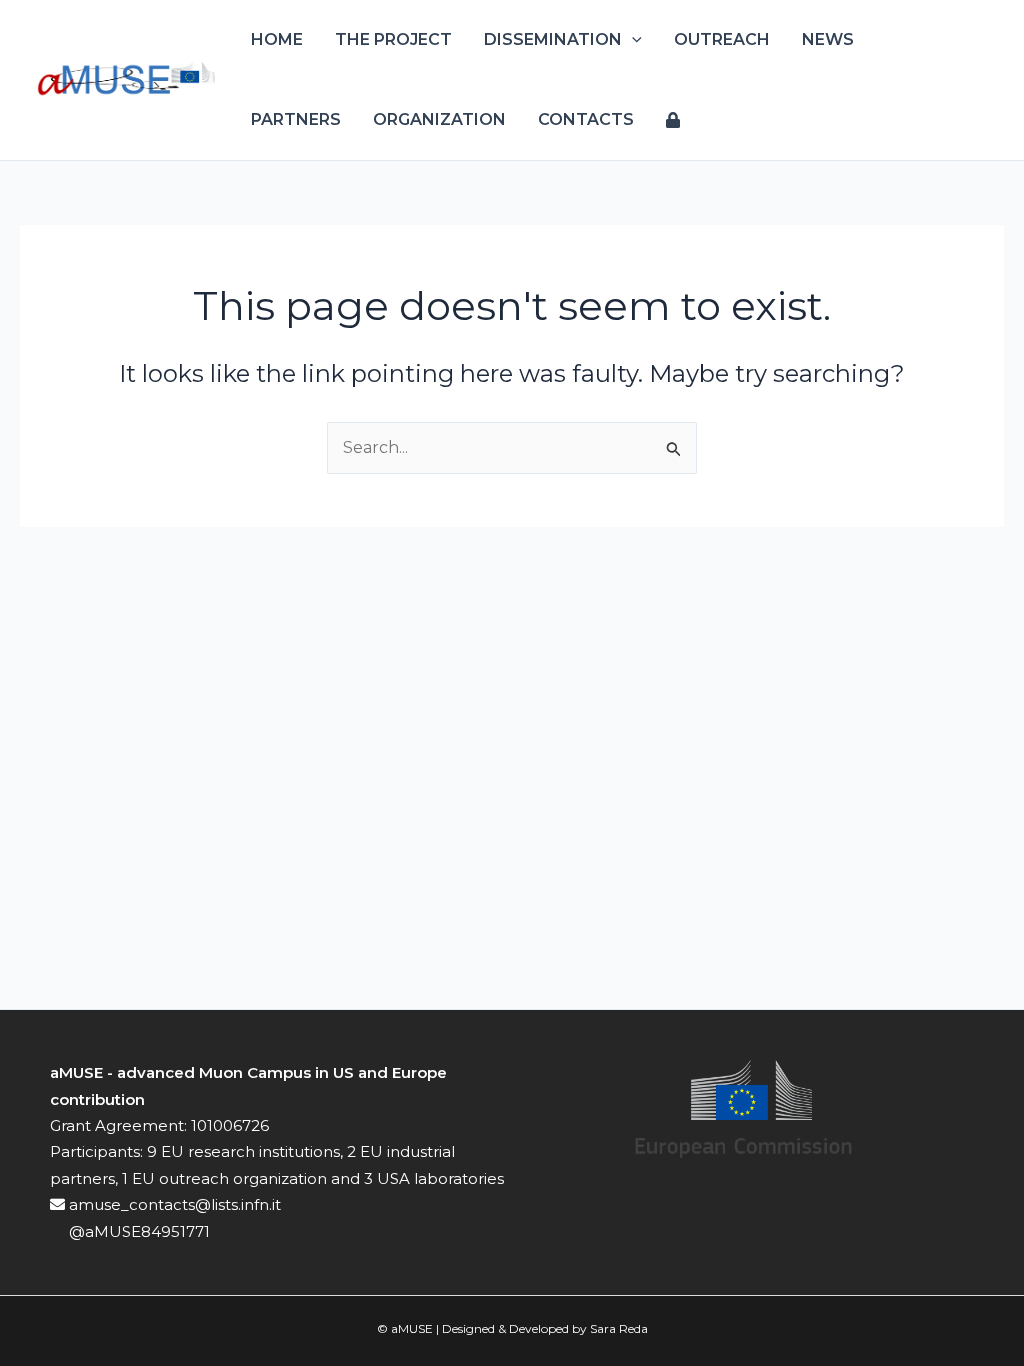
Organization (439, 119)
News (828, 39)
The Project (393, 39)
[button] (632, 40)
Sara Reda (619, 1328)
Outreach (722, 39)
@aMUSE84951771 (137, 1231)
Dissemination (553, 39)
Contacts (586, 119)
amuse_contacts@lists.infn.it (173, 1204)
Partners (296, 119)
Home (277, 39)
